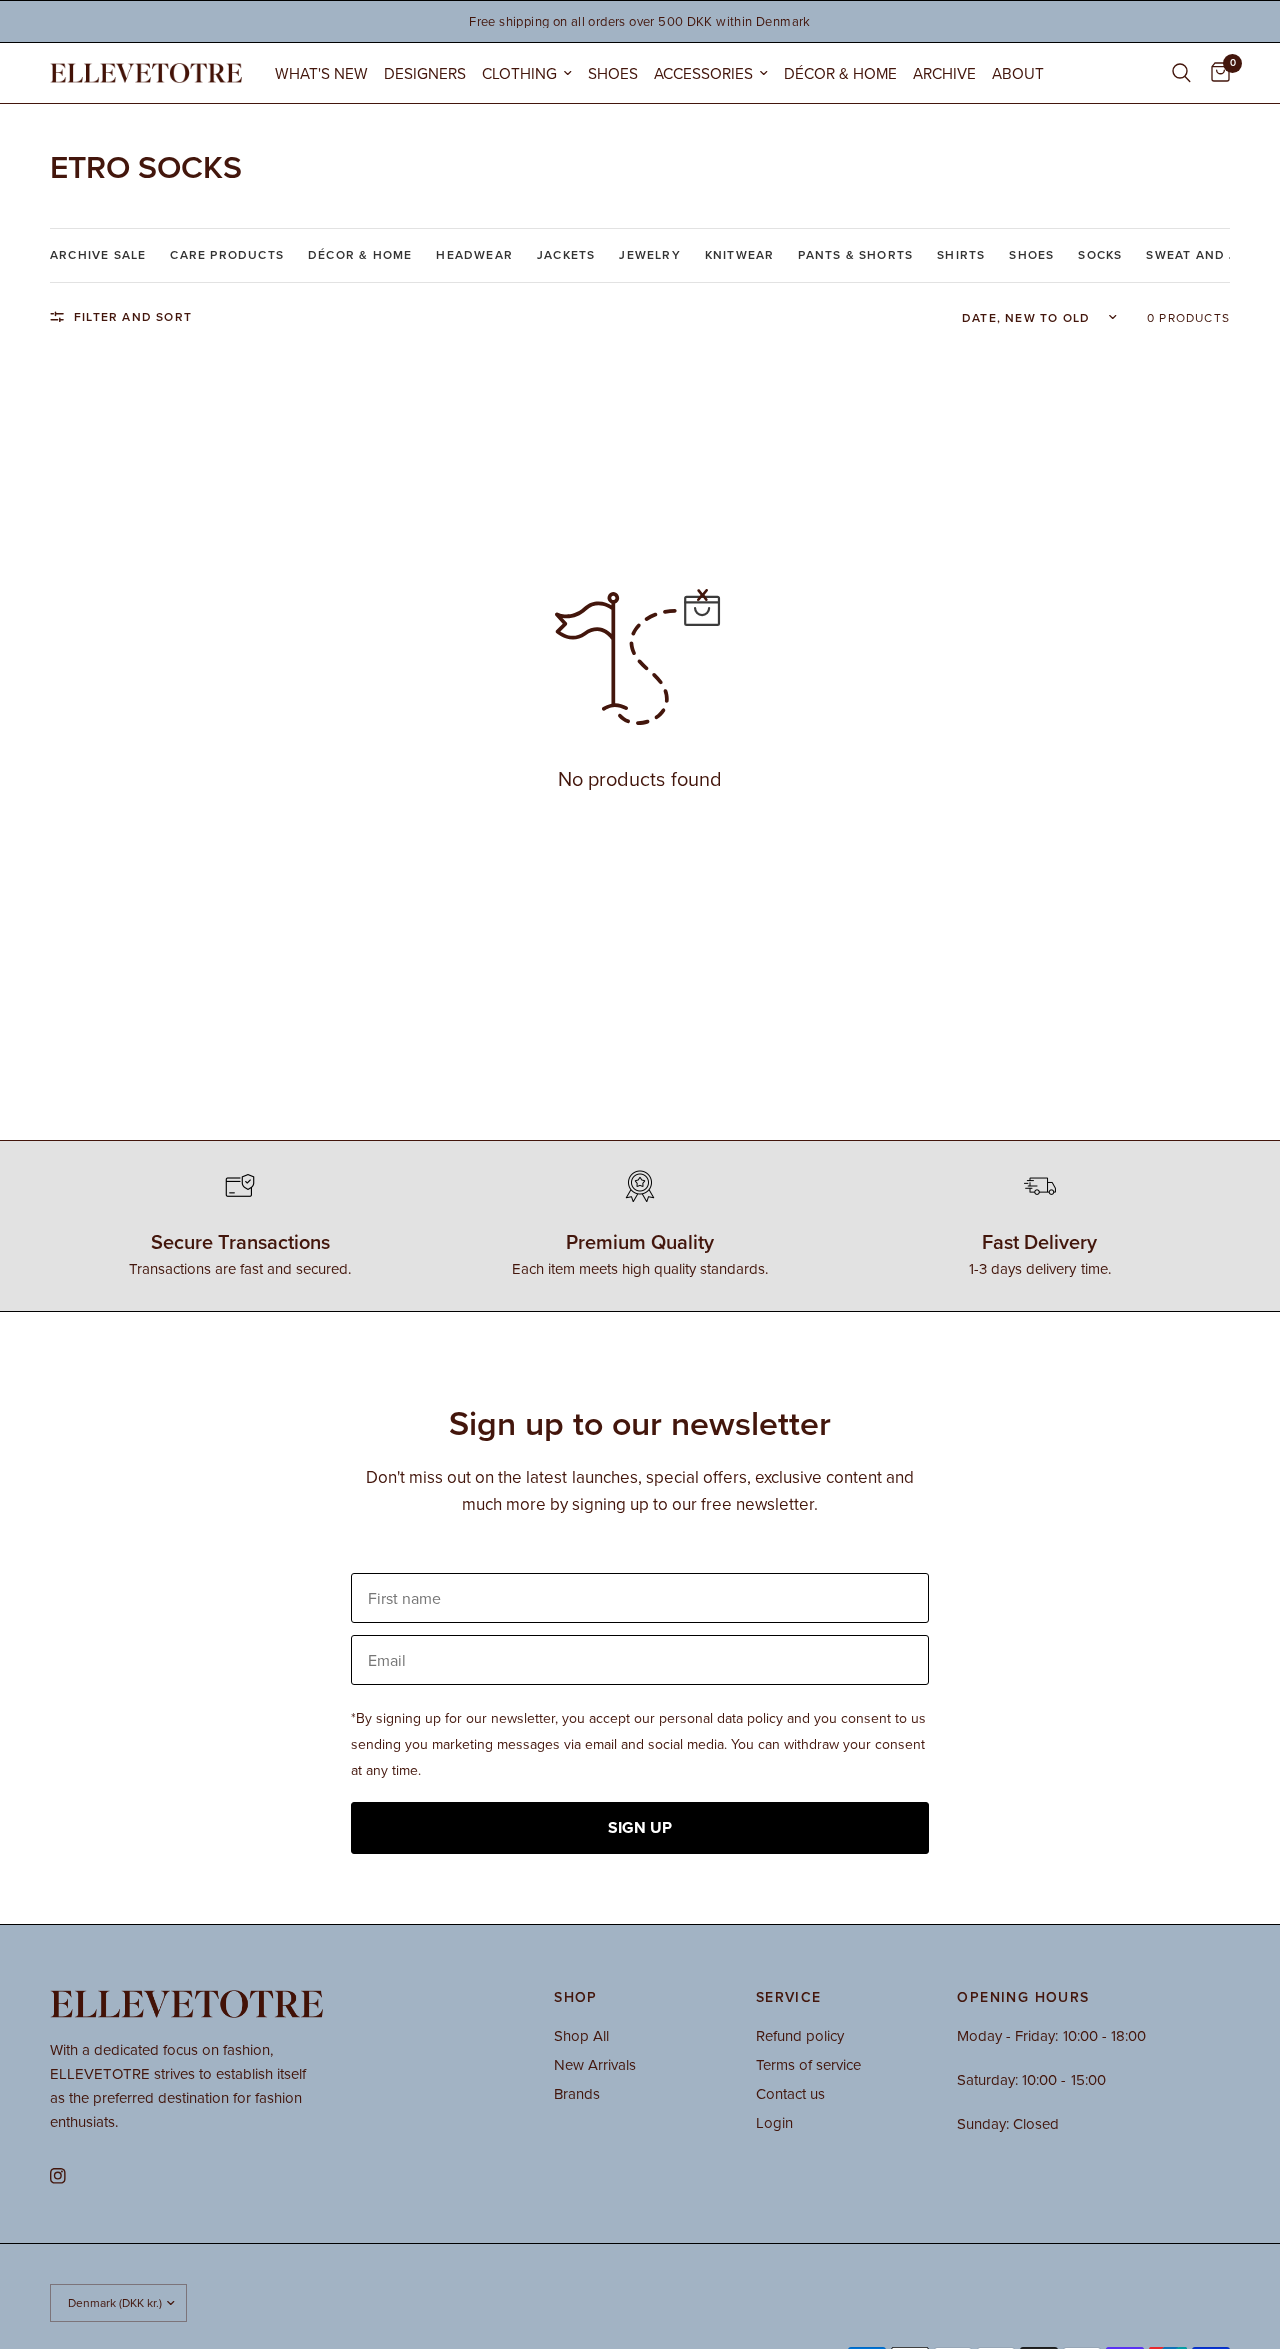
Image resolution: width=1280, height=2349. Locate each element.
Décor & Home (840, 73)
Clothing (519, 73)
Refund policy (800, 2035)
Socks (1100, 254)
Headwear (474, 254)
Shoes (613, 73)
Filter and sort (133, 316)
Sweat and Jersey (1212, 254)
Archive (944, 73)
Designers (425, 73)
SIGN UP (640, 1827)
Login (774, 2122)
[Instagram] (72, 2176)
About (1018, 73)
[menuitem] (321, 73)
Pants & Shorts (855, 254)
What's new (321, 73)
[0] (1215, 73)
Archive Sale (98, 254)
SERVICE (789, 1997)
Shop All (581, 2035)
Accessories (703, 73)
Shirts (961, 254)
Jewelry (649, 254)
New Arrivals (595, 2064)
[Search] (1181, 73)
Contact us (790, 2093)
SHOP (576, 1997)
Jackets (566, 254)
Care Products (227, 254)
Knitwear (740, 254)
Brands (577, 2093)
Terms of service (808, 2064)
